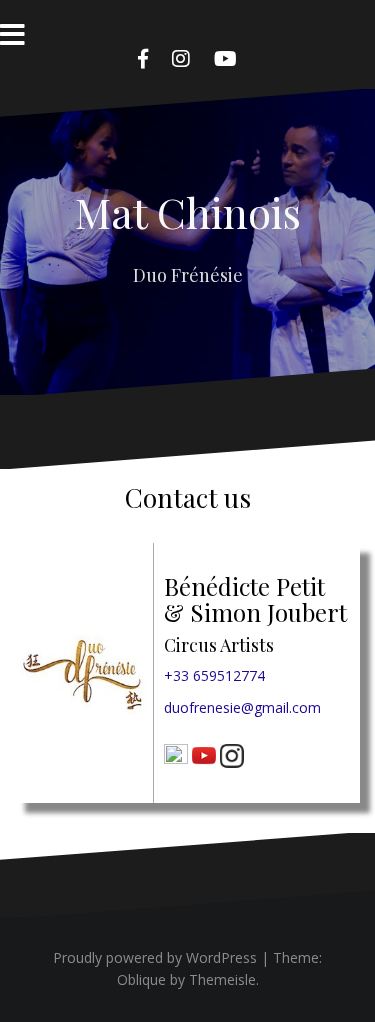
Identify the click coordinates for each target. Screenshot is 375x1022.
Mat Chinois (188, 212)
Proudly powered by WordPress (155, 957)
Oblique (141, 979)
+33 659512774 (214, 675)
